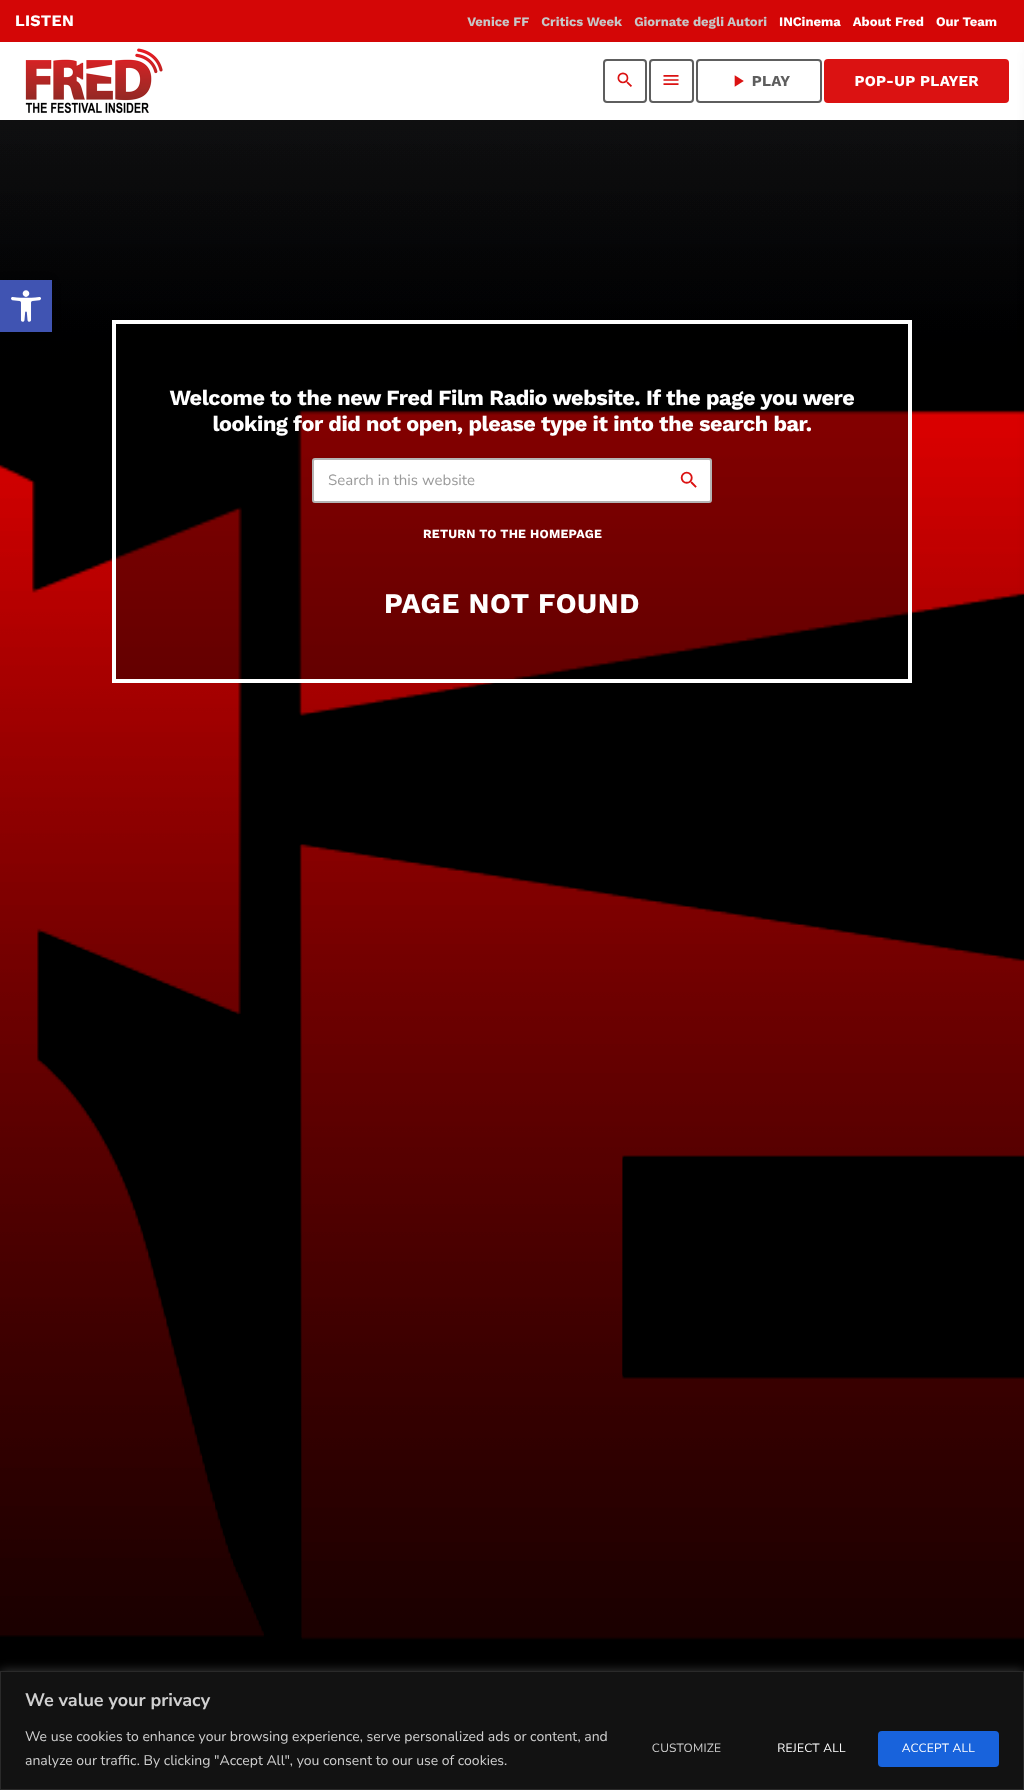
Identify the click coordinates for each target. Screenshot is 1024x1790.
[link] (26, 306)
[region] (512, 1730)
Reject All (811, 1749)
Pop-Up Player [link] (916, 81)
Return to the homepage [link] (512, 534)
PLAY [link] (759, 81)
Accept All (938, 1749)
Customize (686, 1749)
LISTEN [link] (44, 20)
